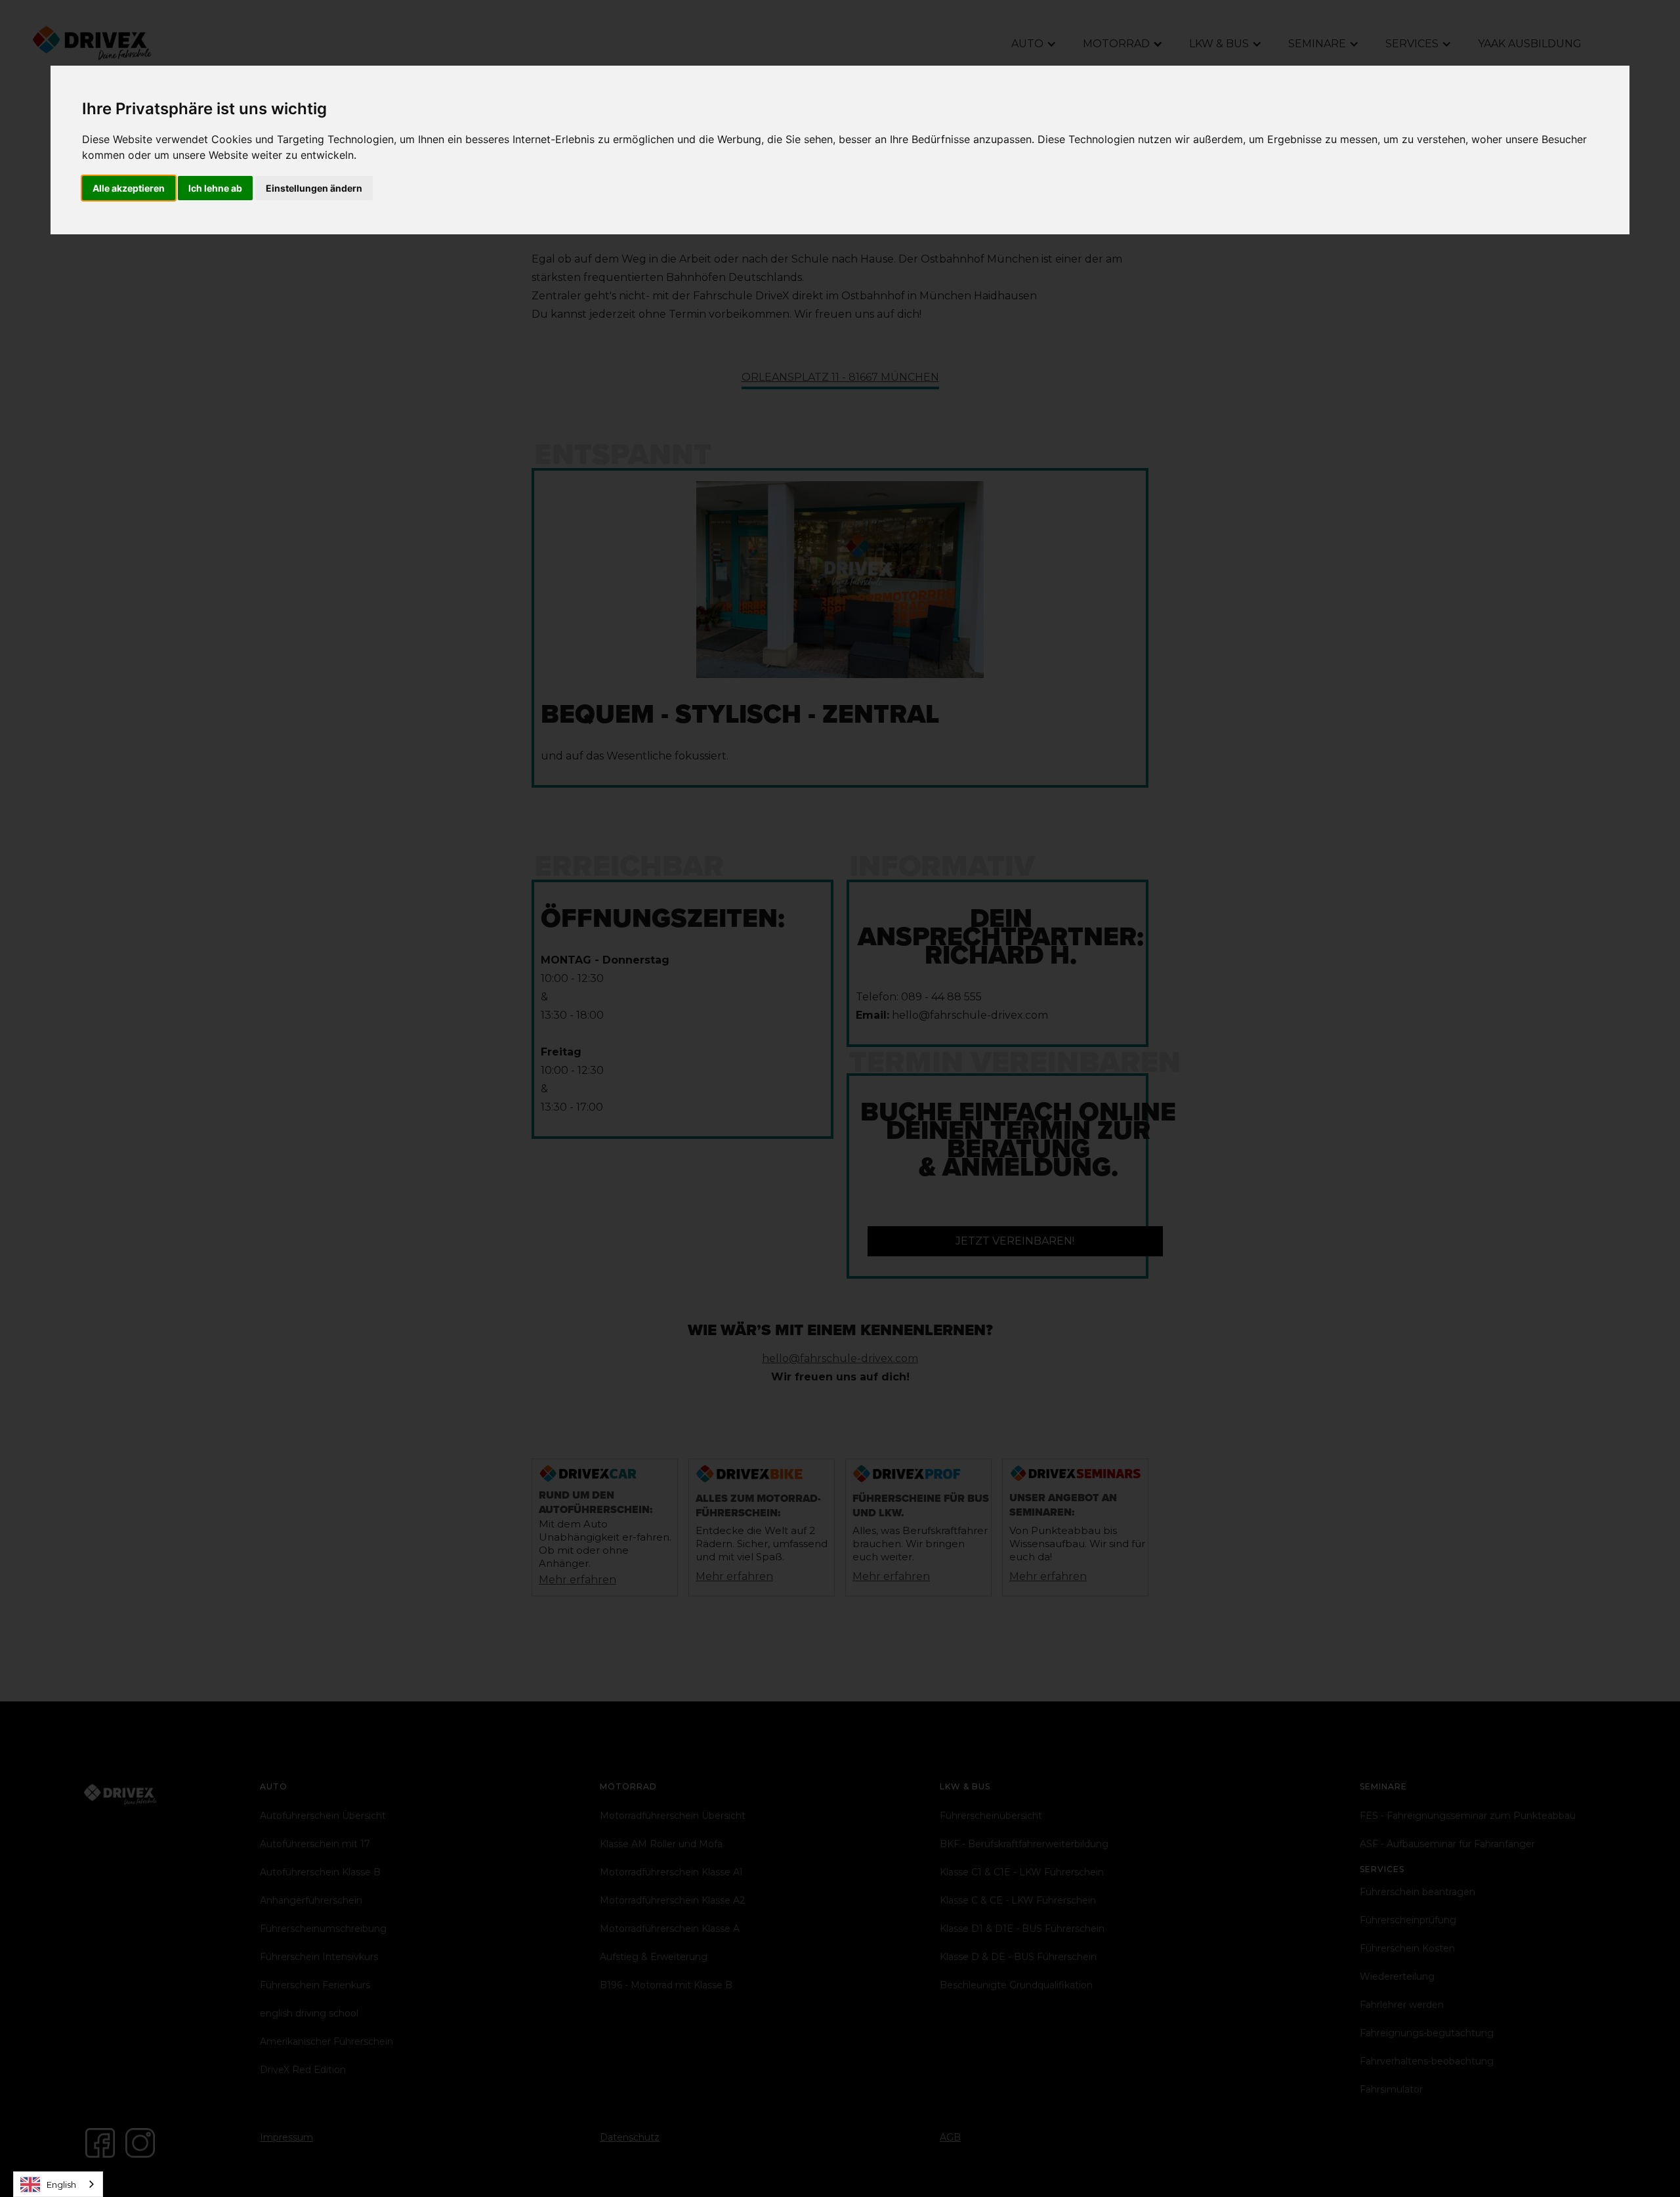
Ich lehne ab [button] (215, 188)
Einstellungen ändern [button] (314, 188)
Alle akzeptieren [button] (129, 188)
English (61, 2185)
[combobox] (58, 2184)
